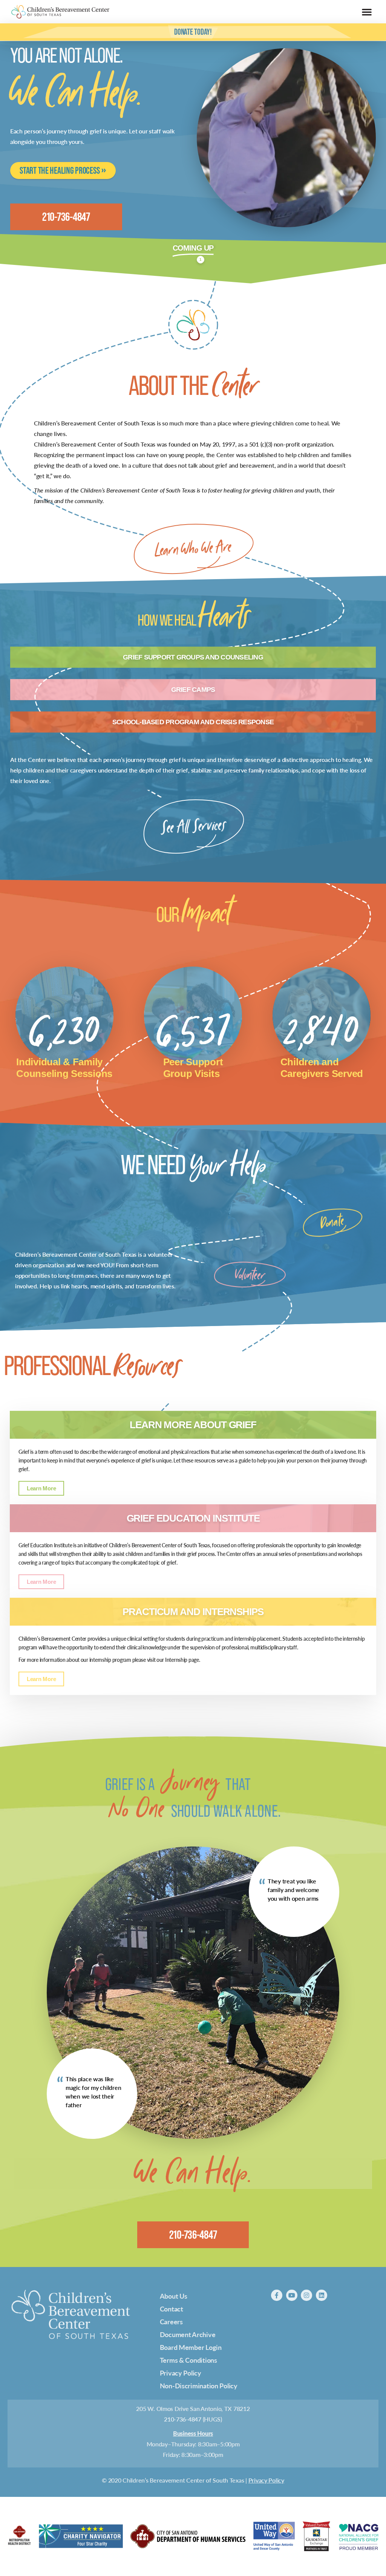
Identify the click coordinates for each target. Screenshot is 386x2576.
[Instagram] (306, 2295)
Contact (172, 2309)
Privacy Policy (181, 2373)
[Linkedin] (322, 2295)
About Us (174, 2296)
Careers (171, 2321)
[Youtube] (292, 2295)
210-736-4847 (183, 2419)
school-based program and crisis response (193, 722)
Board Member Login (191, 2347)
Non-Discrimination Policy (199, 2386)
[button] (367, 12)
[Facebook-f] (277, 2295)
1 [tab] (201, 259)
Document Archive (188, 2334)
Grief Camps (193, 690)
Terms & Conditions (188, 2360)
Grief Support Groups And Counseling (193, 657)
